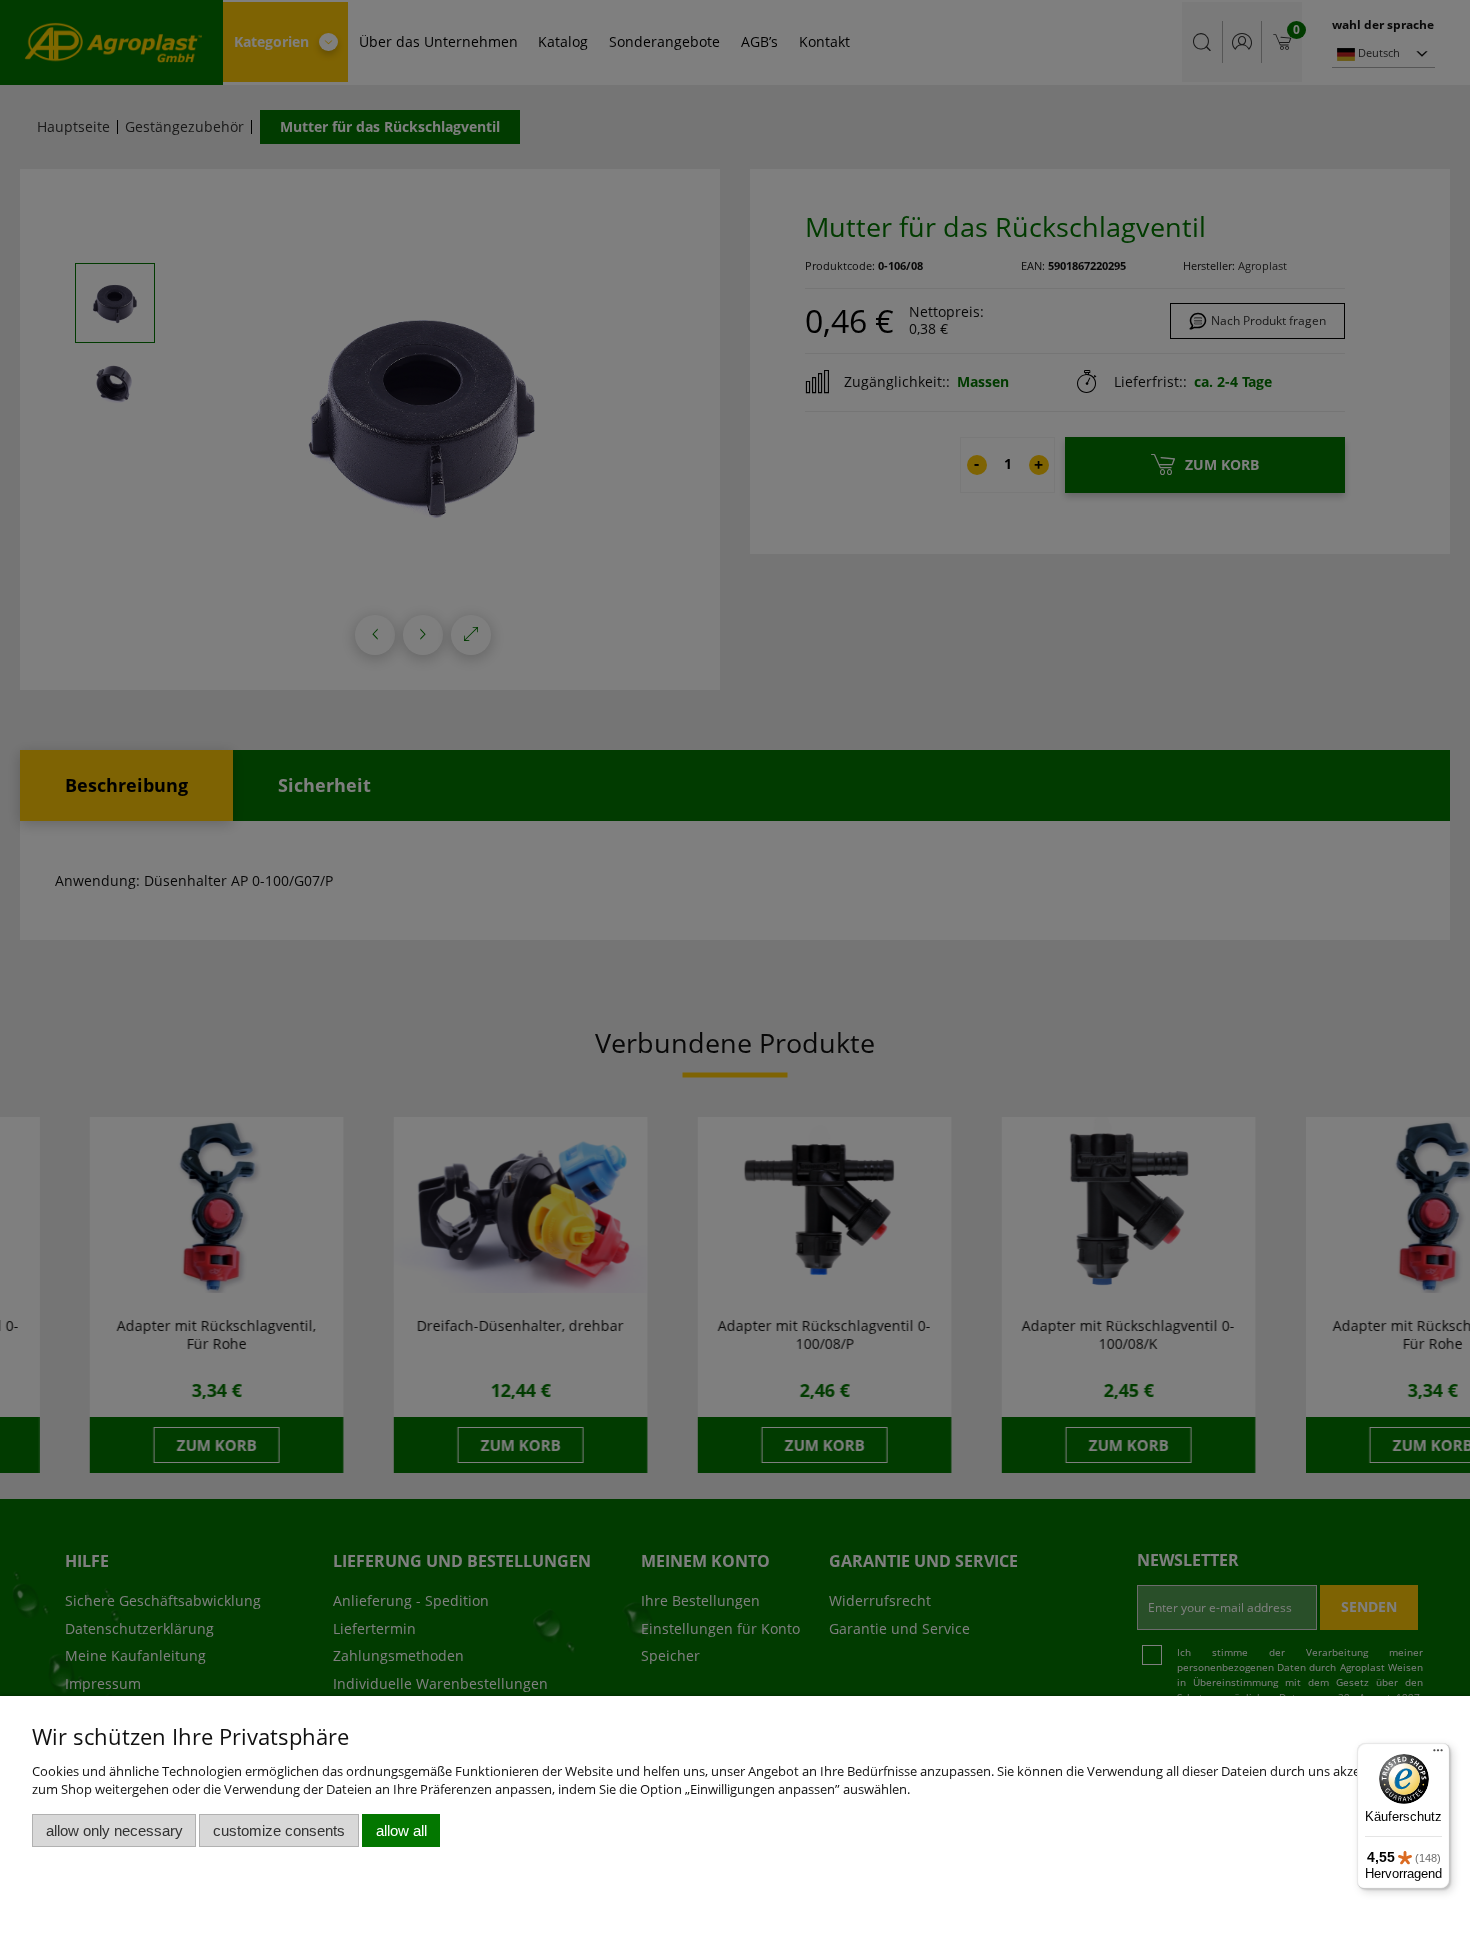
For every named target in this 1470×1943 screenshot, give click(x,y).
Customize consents (279, 1830)
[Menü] (1438, 1755)
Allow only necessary (114, 1830)
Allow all (401, 1830)
